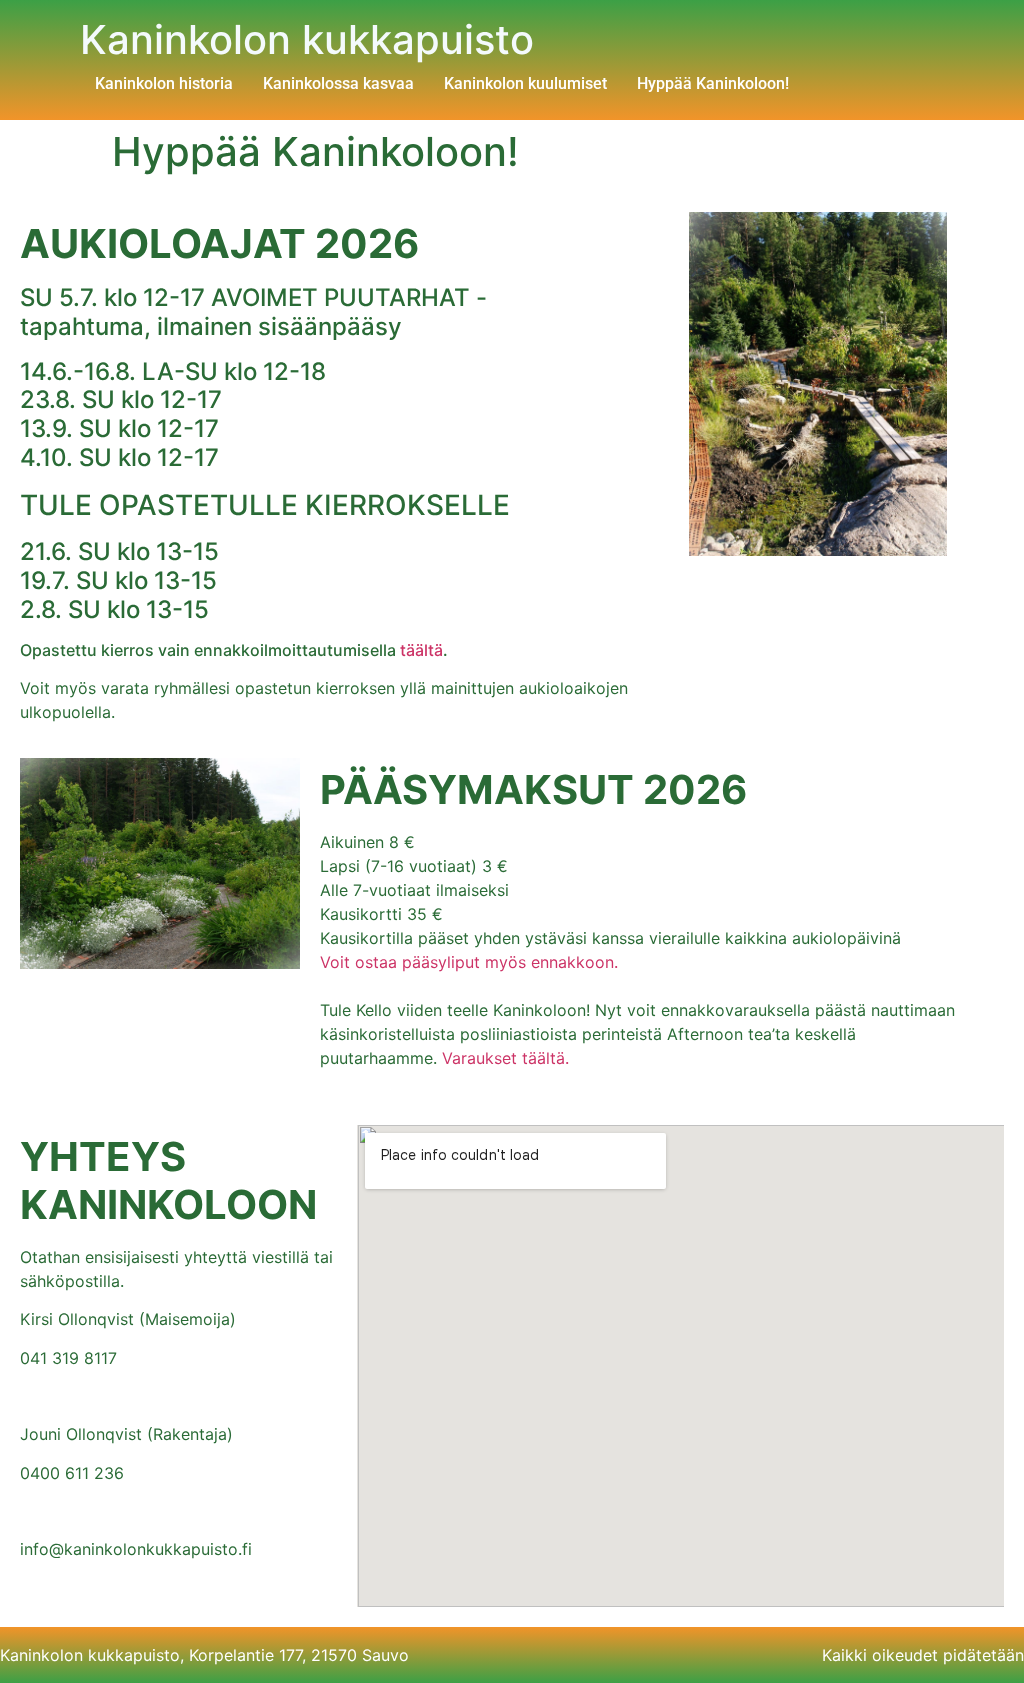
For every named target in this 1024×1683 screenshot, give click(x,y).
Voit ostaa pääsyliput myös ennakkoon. (469, 962)
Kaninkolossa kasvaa (338, 83)
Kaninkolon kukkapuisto (307, 39)
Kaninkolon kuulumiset (525, 83)
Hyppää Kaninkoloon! (713, 83)
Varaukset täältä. (505, 1058)
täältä (421, 650)
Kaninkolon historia (164, 83)
